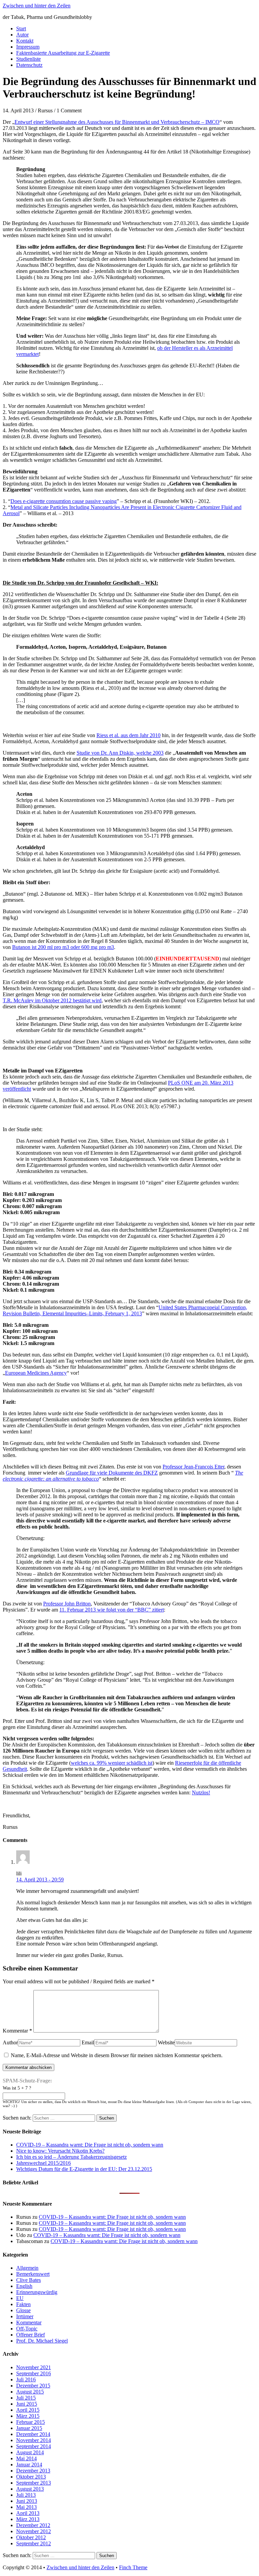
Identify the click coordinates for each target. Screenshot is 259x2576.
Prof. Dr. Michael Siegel (42, 2341)
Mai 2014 (26, 2458)
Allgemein (27, 2268)
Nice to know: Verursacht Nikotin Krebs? (60, 2151)
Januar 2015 (29, 2428)
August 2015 (30, 2392)
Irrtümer (25, 2316)
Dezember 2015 (33, 2386)
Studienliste (28, 59)
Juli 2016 (26, 2379)
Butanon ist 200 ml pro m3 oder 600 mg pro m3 (63, 947)
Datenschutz (29, 65)
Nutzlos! (201, 1793)
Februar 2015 (31, 2422)
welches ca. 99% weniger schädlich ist (112, 1763)
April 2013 (28, 2513)
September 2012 (34, 2543)
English (24, 2286)
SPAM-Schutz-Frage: (27, 2081)
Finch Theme (133, 2567)
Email (88, 2042)
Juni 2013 (27, 2501)
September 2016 (34, 2373)
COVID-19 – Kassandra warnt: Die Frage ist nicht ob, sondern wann (90, 2145)
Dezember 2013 (33, 2471)
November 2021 (34, 2367)
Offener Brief (31, 2335)
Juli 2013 (26, 2495)
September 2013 (34, 2483)
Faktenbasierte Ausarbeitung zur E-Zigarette (63, 53)
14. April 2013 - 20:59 (40, 1880)
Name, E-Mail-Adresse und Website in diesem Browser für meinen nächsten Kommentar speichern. (117, 2055)
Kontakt (25, 41)
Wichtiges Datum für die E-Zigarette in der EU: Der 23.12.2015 (84, 2169)
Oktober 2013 (31, 2477)
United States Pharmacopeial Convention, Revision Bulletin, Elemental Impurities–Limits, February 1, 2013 (125, 1310)
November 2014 (34, 2440)
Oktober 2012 (31, 2537)
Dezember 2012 (33, 2525)
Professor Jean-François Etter (193, 1467)
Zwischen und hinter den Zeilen (37, 6)
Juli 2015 (26, 2398)
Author (10, 2042)
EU (20, 2298)
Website (166, 2042)
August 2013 (30, 2489)
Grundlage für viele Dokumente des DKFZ (112, 1473)
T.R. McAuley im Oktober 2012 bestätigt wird (52, 1000)
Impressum (28, 47)
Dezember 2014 (33, 2434)
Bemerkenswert (33, 2274)
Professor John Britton (67, 1604)
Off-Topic (27, 2329)
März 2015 (28, 2416)
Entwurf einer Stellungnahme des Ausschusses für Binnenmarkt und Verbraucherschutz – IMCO (117, 122)
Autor (22, 35)
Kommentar (17, 2031)
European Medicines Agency (36, 1373)
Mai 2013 (26, 2507)
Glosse (23, 2310)
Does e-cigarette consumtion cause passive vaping (64, 501)
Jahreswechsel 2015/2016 (44, 2163)
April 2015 (28, 2410)
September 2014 (34, 2446)
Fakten (23, 2304)
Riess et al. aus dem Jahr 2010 (128, 735)
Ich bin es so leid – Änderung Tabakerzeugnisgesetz (71, 2157)
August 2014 (30, 2452)
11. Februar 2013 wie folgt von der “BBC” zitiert (112, 1610)
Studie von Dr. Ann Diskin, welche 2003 (120, 753)
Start (21, 29)
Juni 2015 (27, 2404)
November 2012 (34, 2531)
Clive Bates (28, 2280)
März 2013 (28, 2519)
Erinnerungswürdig (37, 2292)
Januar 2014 (29, 2465)
